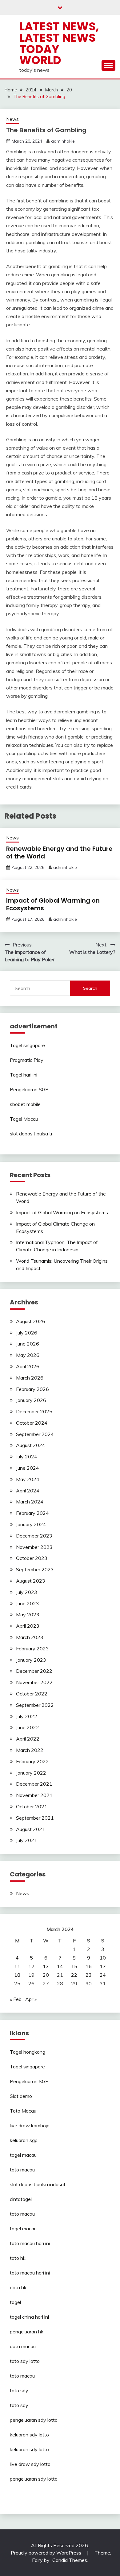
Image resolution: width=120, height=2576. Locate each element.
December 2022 (34, 1671)
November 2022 (34, 1682)
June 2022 (28, 1727)
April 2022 (28, 1739)
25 (17, 1983)
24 (103, 1975)
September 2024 (35, 1434)
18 (17, 1975)
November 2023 (34, 1547)
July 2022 (27, 1716)
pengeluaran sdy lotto (34, 2479)
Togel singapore (27, 1045)
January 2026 (31, 1400)
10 (103, 1958)
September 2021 (35, 1818)
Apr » (31, 1999)
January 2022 (31, 1773)
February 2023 (32, 1649)
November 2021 (34, 1795)
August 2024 (31, 1445)
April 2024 (28, 1491)
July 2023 (27, 1592)
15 (74, 1966)
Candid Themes (70, 2560)
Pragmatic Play (27, 1060)
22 (74, 1975)
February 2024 (32, 1513)
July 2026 (27, 1333)
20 (46, 1975)
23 (89, 1975)
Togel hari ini (24, 1075)
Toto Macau (23, 2111)
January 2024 (31, 1524)
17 (103, 1966)
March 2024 (30, 1502)
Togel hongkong (28, 2052)
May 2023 (28, 1614)
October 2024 (32, 1423)
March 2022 (30, 1750)
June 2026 (28, 1344)
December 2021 (34, 1784)
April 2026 (28, 1366)
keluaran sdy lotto (29, 2435)
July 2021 (27, 1840)
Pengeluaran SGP (29, 1089)
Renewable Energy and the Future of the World (59, 852)
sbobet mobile (25, 1104)
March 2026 (30, 1378)
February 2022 (32, 1761)
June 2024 (28, 1468)
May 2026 (28, 1355)
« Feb (16, 1999)
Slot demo (21, 2096)
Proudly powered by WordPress (47, 2553)
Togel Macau (24, 1119)
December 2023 (34, 1536)
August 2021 (31, 1829)
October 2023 (32, 1558)
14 (60, 1966)
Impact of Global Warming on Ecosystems (53, 904)
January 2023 (31, 1660)
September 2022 (35, 1705)
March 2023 (30, 1637)
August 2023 (31, 1581)
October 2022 (32, 1694)
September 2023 (35, 1569)
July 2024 (27, 1457)
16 (89, 1966)
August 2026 (31, 1321)
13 (46, 1966)
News (12, 119)
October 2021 (32, 1806)
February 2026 (32, 1389)
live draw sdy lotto (30, 2464)
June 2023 (28, 1603)
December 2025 (34, 1411)
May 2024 (28, 1479)
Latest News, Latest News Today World (59, 43)
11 (17, 1966)
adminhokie (63, 141)
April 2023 (28, 1626)
